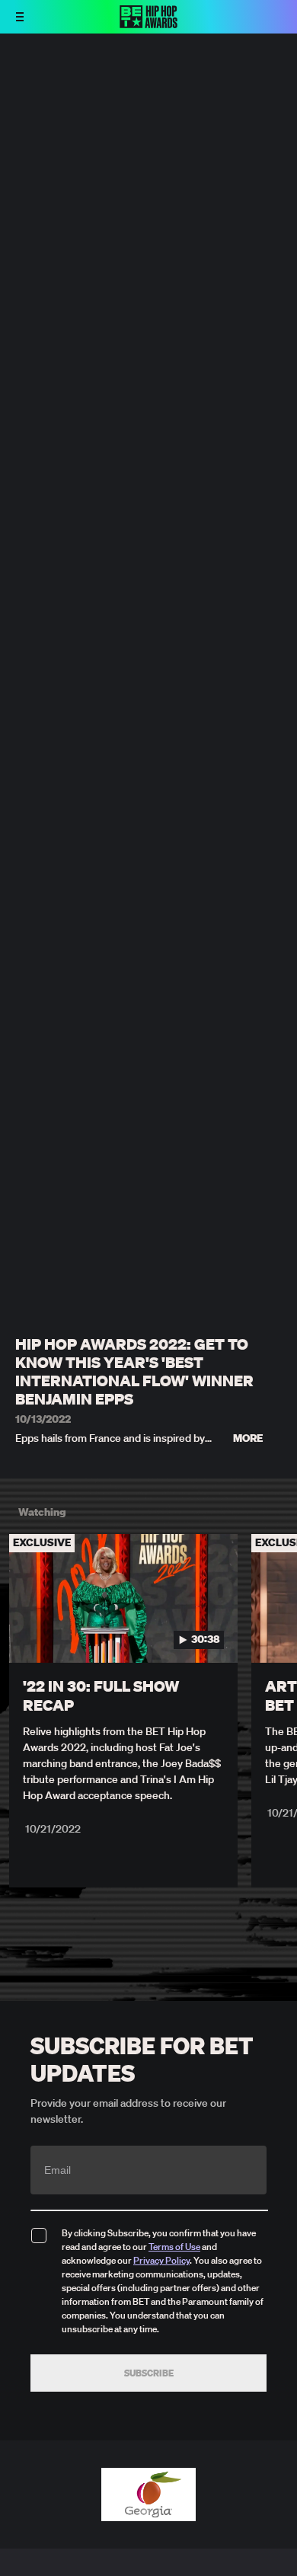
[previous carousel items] (20, 1631)
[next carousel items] (277, 1631)
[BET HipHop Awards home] (148, 24)
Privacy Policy (161, 2260)
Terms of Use (174, 2247)
